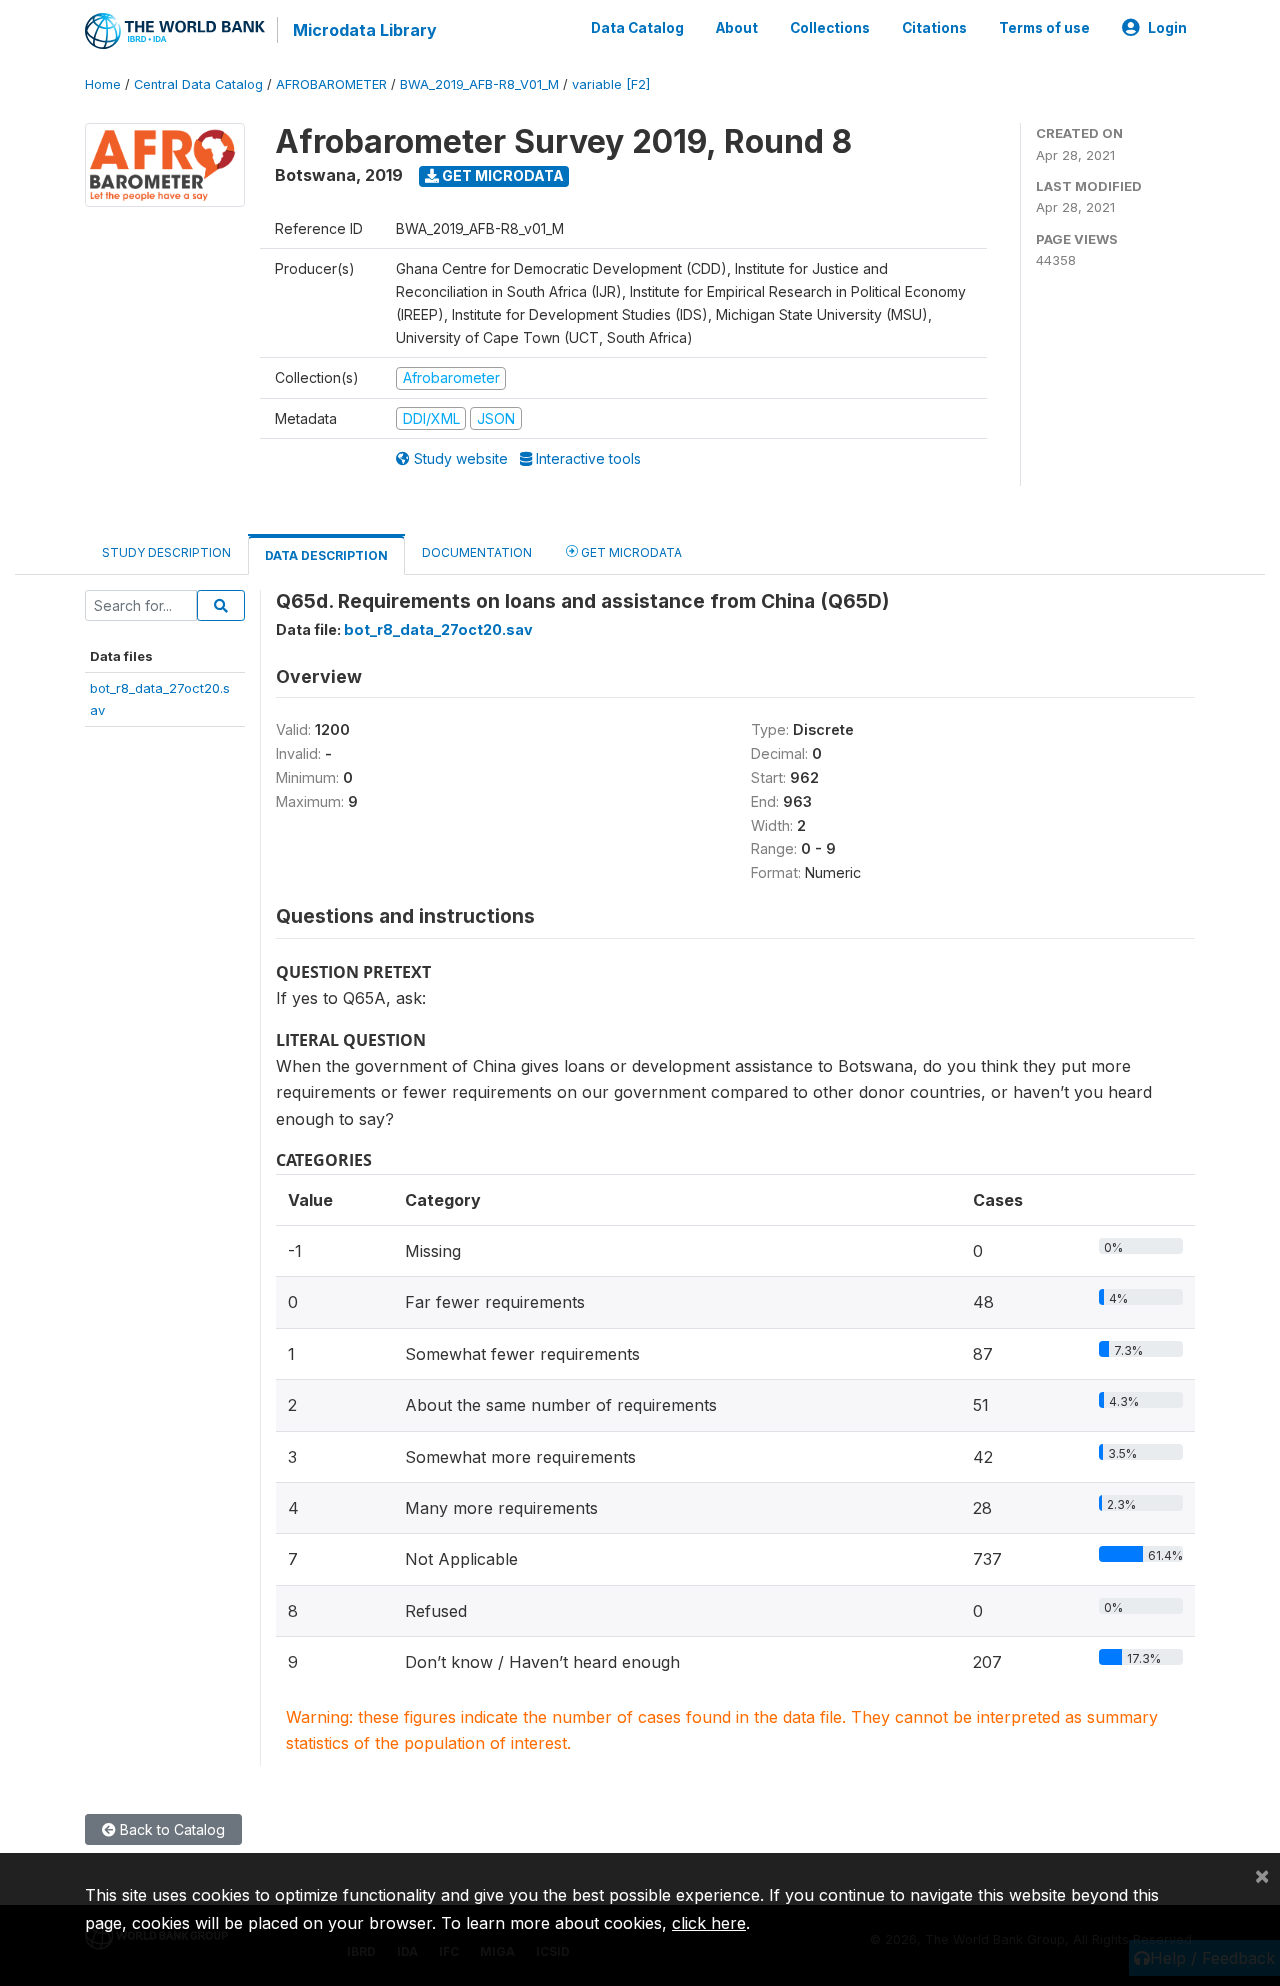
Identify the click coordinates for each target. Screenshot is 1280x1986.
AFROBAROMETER (331, 84)
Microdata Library (365, 30)
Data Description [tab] (326, 555)
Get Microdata (501, 175)
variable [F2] (611, 84)
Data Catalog (637, 28)
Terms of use (1044, 28)
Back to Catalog (170, 1829)
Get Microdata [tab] (630, 552)
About (737, 28)
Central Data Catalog (198, 84)
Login (1167, 28)
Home (103, 84)
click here (709, 1923)
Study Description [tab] (166, 552)
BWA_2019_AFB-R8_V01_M (479, 84)
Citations (934, 28)
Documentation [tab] (477, 552)
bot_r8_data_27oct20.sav (438, 629)
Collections (830, 28)
